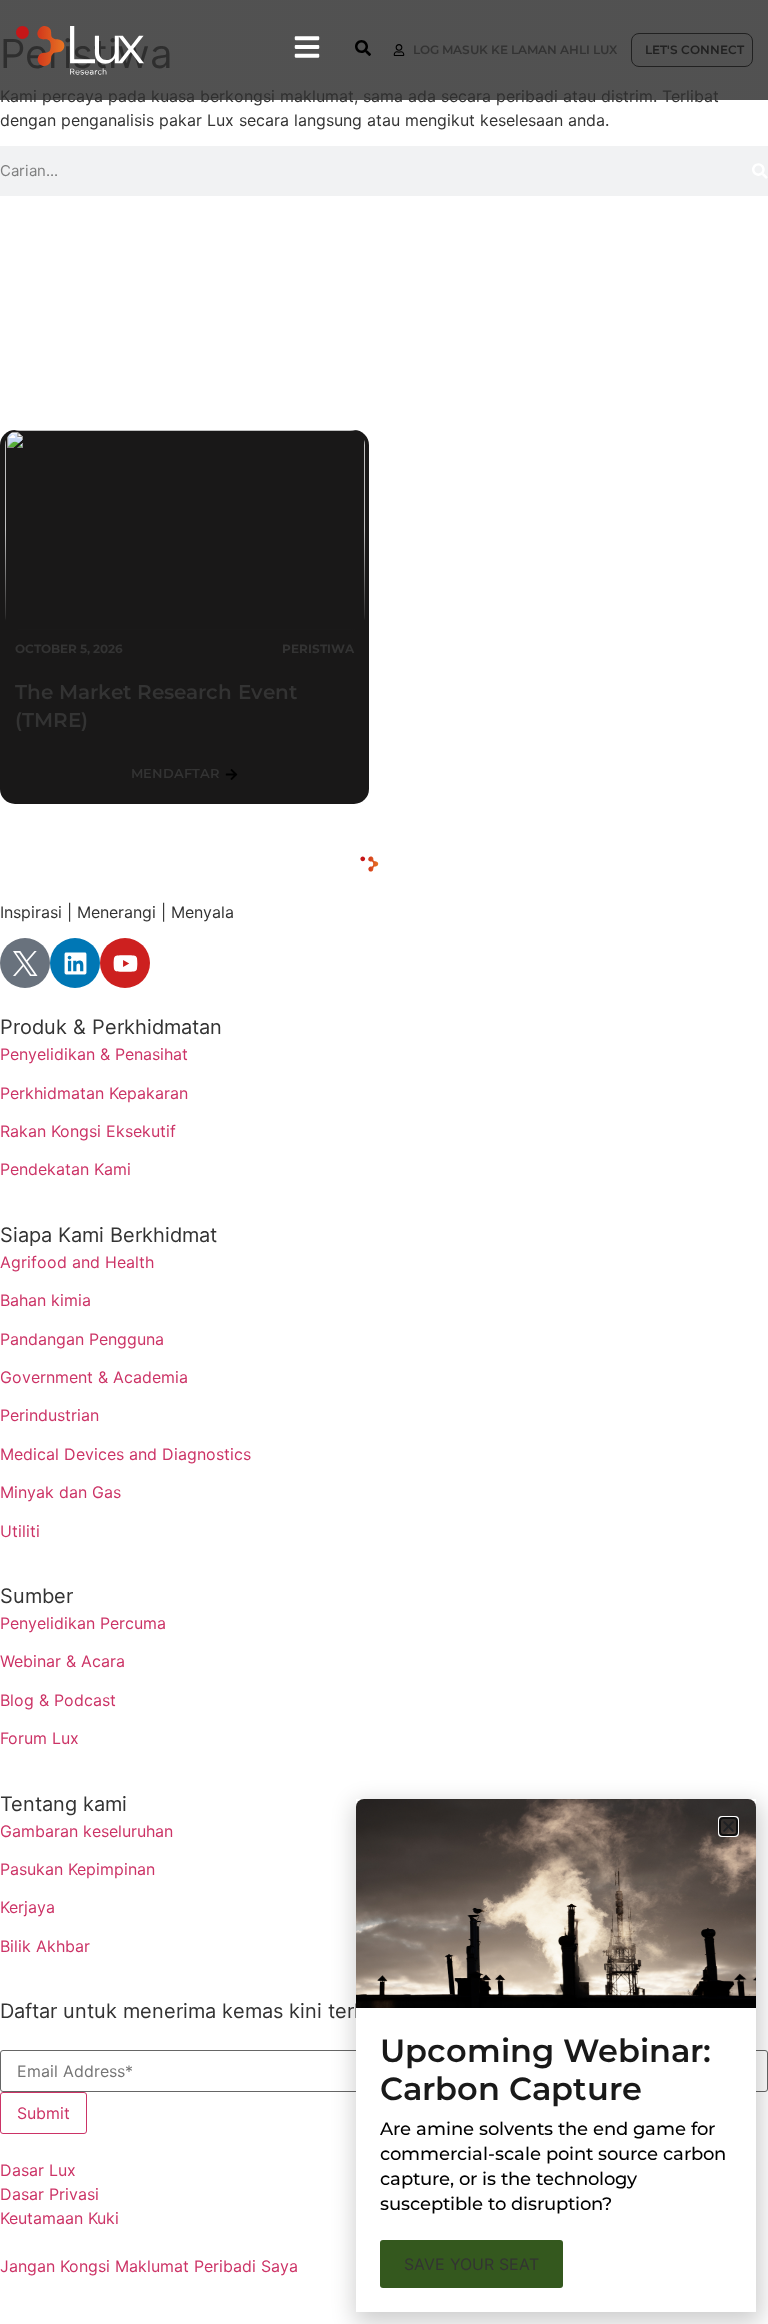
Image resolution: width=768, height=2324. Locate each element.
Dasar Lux (38, 2170)
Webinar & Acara (62, 1661)
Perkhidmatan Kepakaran (94, 1093)
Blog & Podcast (58, 1700)
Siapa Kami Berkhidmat (108, 1235)
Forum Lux (39, 1738)
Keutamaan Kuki (59, 2218)
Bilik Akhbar (45, 1946)
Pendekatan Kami (65, 1169)
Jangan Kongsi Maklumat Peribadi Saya (149, 2266)
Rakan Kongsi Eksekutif (88, 1131)
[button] (728, 1826)
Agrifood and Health (77, 1262)
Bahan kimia (45, 1300)
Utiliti (20, 1531)
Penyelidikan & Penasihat (94, 1054)
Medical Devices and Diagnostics (125, 1454)
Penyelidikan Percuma (83, 1623)
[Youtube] (125, 963)
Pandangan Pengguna (82, 1339)
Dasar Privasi (49, 2194)
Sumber (36, 1596)
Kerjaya (27, 1907)
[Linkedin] (75, 963)
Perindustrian (49, 1415)
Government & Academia (94, 1377)
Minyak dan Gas (60, 1492)
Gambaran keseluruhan (86, 1831)
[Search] (760, 171)
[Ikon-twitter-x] (25, 963)
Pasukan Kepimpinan (77, 1869)
